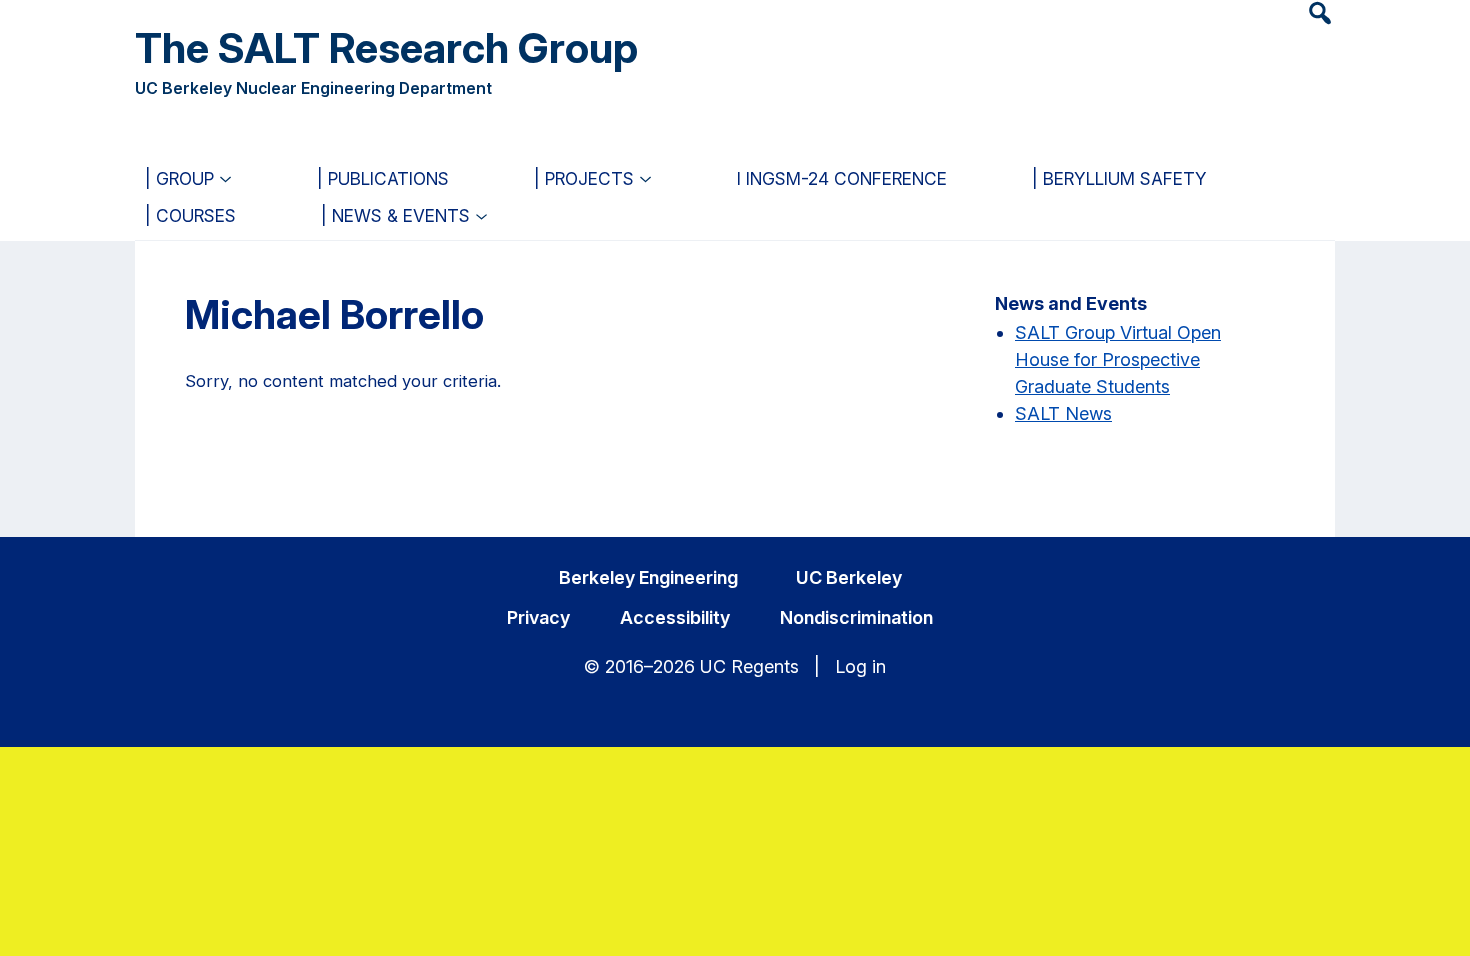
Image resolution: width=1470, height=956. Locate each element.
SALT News (1063, 413)
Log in (860, 666)
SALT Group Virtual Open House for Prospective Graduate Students (1118, 359)
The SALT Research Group (386, 47)
